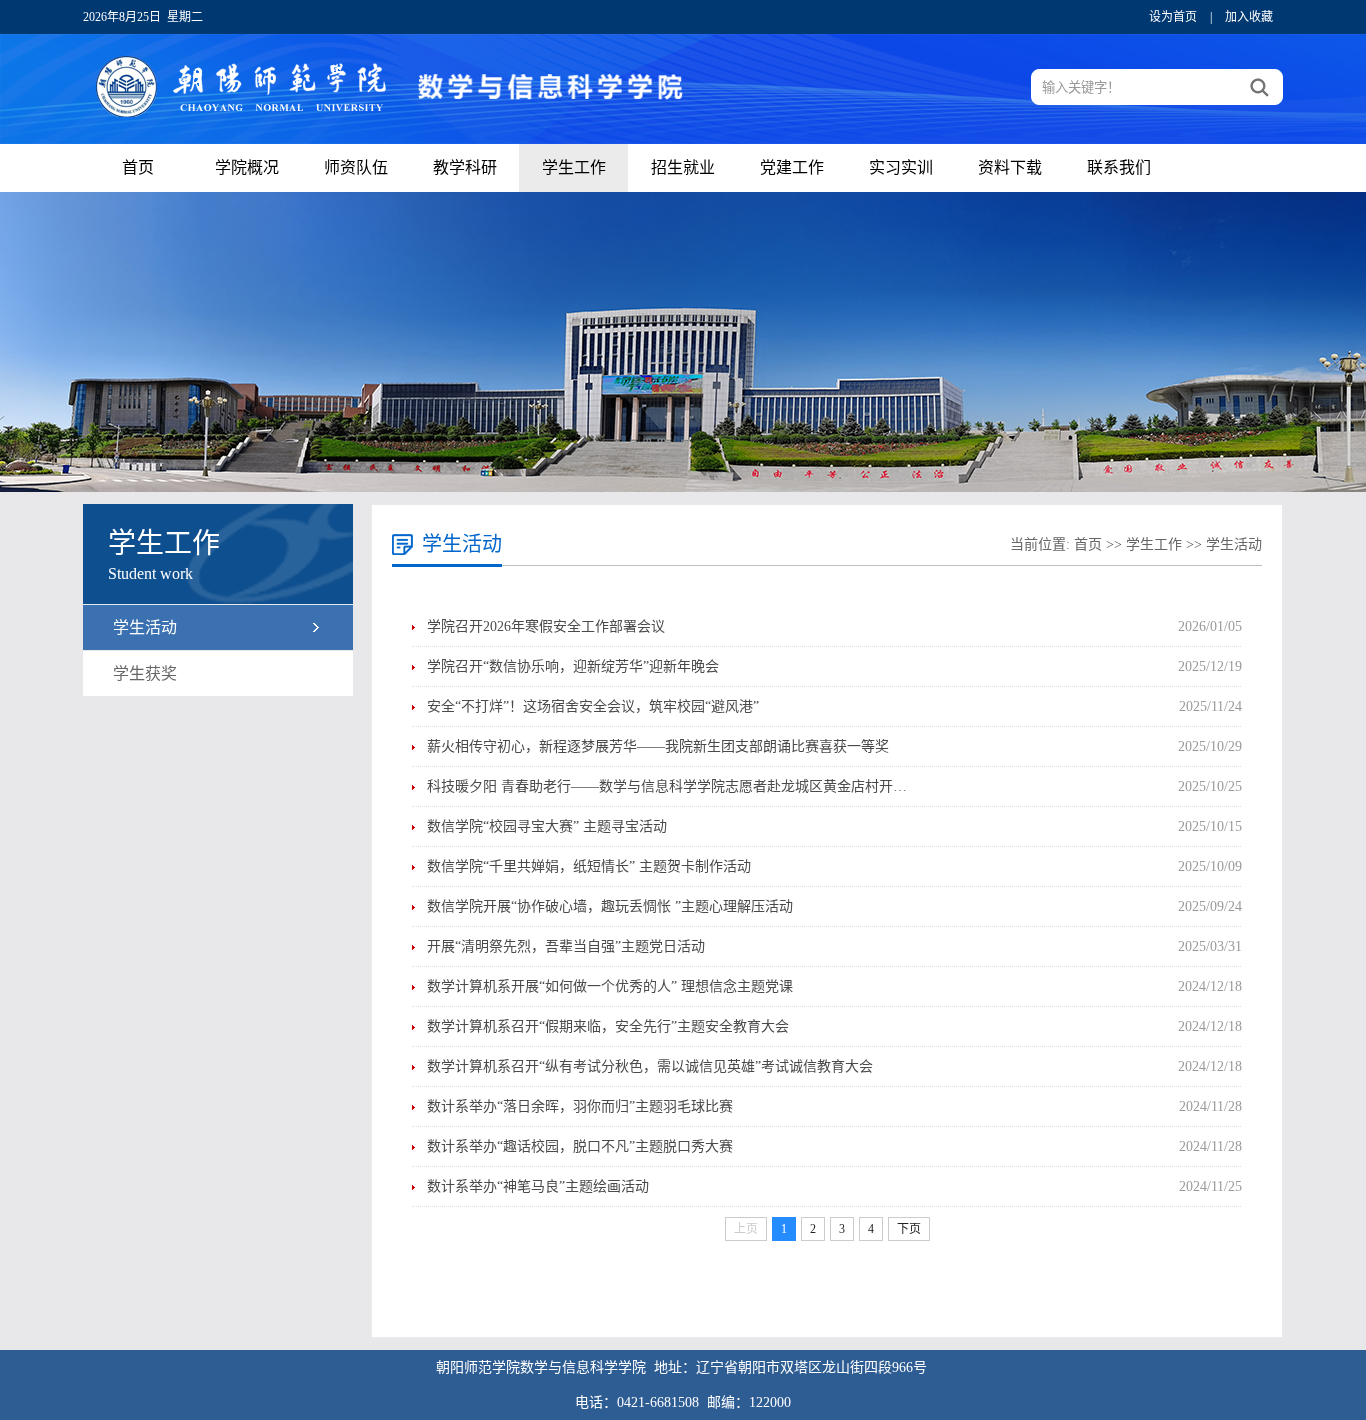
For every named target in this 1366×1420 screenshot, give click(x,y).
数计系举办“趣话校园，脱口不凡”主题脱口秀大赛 (580, 1146)
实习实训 (901, 167)
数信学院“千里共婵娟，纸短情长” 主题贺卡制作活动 (589, 866)
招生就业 (683, 167)
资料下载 (1010, 167)
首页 (138, 167)
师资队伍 (356, 167)
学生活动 (145, 627)
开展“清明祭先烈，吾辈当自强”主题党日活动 (566, 946)
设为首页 (1173, 17)
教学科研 (465, 167)
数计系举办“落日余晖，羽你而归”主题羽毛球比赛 (580, 1106)
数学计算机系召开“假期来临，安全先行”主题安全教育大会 (608, 1026)
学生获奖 (145, 673)
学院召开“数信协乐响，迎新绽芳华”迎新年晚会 (573, 666)
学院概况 (247, 167)
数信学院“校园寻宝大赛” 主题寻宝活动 (547, 826)
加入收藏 (1249, 17)
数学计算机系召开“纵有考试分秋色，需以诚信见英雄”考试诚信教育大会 (650, 1066)
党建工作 (792, 167)
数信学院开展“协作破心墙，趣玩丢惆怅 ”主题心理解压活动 (610, 906)
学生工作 (574, 167)
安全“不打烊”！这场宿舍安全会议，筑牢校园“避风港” (593, 706)
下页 (909, 1229)
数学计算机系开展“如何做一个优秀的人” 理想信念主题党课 (610, 986)
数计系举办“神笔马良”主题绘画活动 (538, 1186)
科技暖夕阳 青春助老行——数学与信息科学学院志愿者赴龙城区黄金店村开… (667, 786)
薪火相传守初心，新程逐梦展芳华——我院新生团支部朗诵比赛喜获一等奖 (658, 746)
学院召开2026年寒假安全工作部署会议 (546, 626)
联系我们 (1119, 167)
